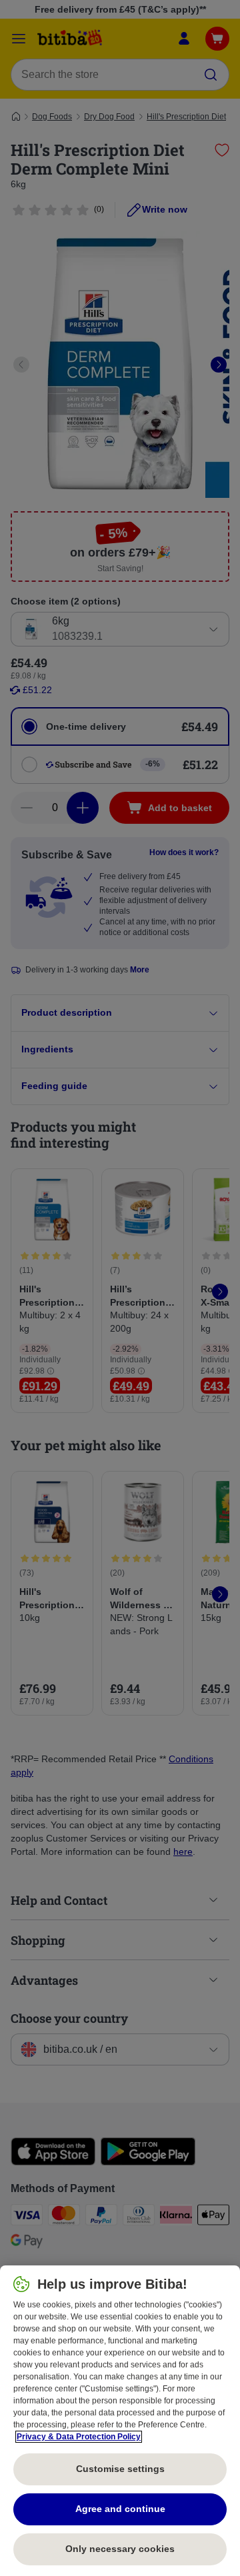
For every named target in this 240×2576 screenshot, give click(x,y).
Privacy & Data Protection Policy (79, 2437)
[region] (120, 2421)
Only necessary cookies (120, 2549)
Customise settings (120, 2469)
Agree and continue (120, 2509)
